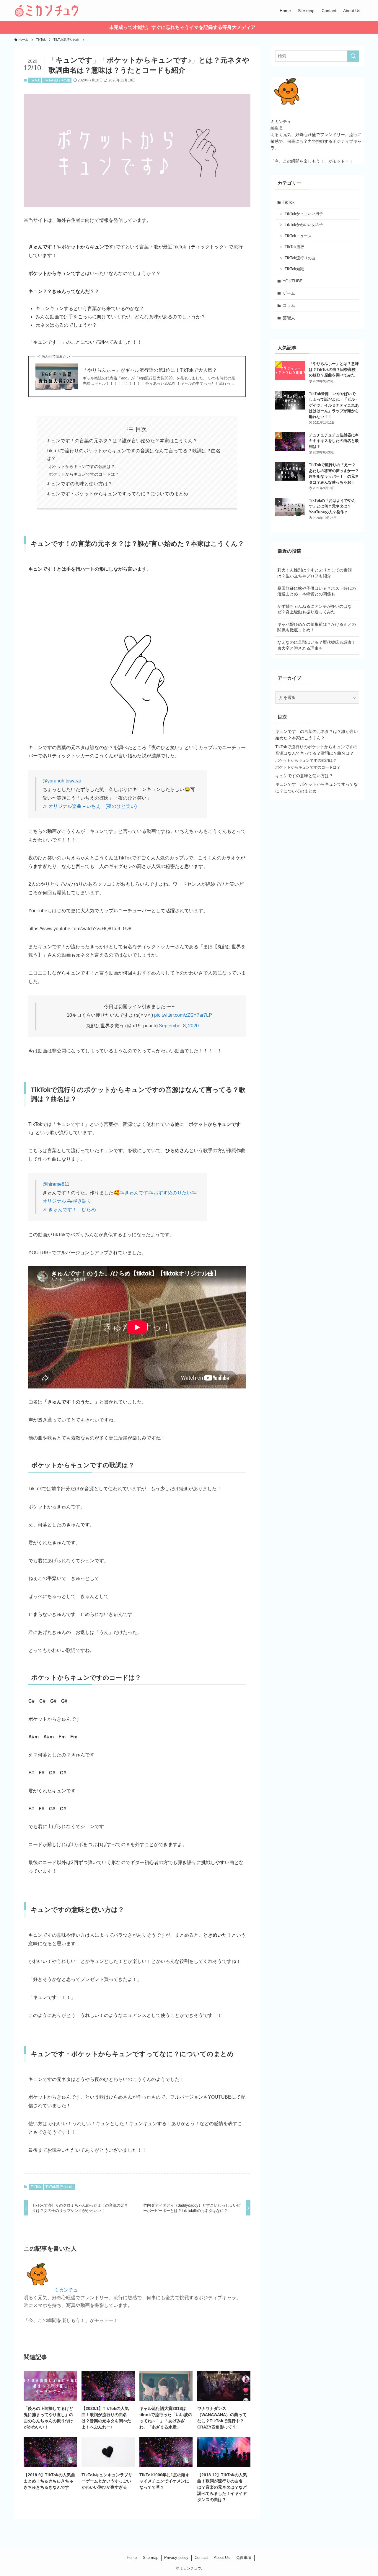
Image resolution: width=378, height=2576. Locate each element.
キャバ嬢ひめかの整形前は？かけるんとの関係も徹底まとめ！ (317, 627)
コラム (289, 305)
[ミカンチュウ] (46, 11)
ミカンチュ (66, 2290)
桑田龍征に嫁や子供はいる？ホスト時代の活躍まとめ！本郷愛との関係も (317, 591)
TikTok (35, 80)
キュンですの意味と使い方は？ (79, 484)
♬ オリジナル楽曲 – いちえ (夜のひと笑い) (90, 806)
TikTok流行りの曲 (57, 80)
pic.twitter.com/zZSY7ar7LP (183, 1015)
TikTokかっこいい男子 (304, 214)
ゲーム (289, 293)
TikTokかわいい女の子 (304, 225)
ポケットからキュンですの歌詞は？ (82, 466)
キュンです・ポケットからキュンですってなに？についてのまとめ (117, 494)
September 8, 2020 (179, 1026)
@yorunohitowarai (62, 781)
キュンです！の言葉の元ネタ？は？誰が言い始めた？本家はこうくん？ (122, 441)
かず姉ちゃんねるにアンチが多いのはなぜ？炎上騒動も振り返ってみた (315, 609)
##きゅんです (134, 1193)
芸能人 (289, 318)
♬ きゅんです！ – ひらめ (69, 1210)
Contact (201, 2558)
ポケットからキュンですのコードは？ (84, 474)
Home (132, 2558)
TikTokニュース (298, 236)
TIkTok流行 (294, 247)
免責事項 (244, 2558)
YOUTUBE (293, 281)
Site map (151, 2558)
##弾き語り (79, 1201)
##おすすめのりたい (170, 1193)
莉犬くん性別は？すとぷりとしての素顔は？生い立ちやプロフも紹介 (315, 573)
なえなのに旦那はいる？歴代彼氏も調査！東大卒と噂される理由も (317, 645)
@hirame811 (56, 1184)
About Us (222, 2558)
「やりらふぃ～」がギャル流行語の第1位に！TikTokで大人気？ (150, 370)
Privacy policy (176, 2558)
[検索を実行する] (353, 56)
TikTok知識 (294, 269)
